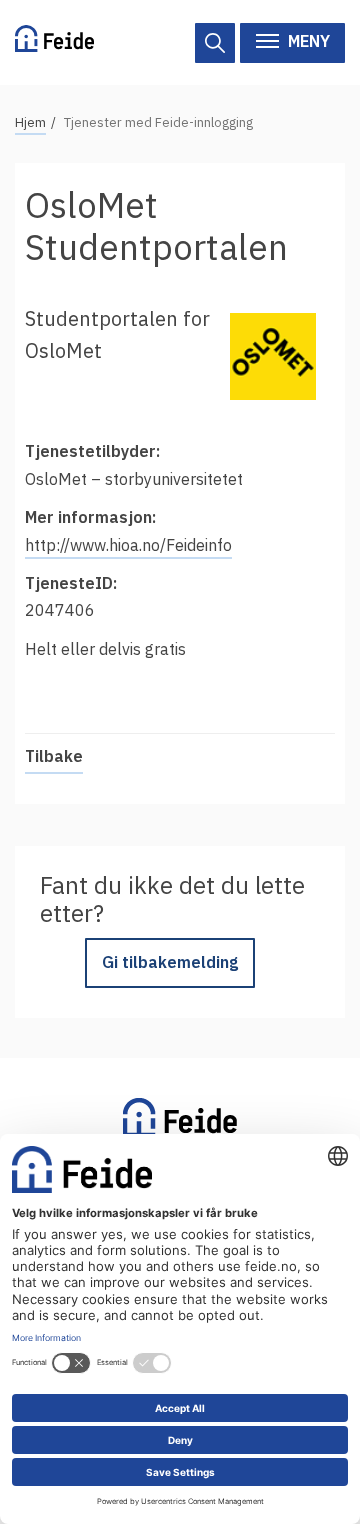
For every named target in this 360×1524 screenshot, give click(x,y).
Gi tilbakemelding (170, 962)
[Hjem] (54, 42)
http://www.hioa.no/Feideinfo (128, 545)
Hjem (30, 122)
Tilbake (54, 756)
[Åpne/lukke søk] (215, 43)
